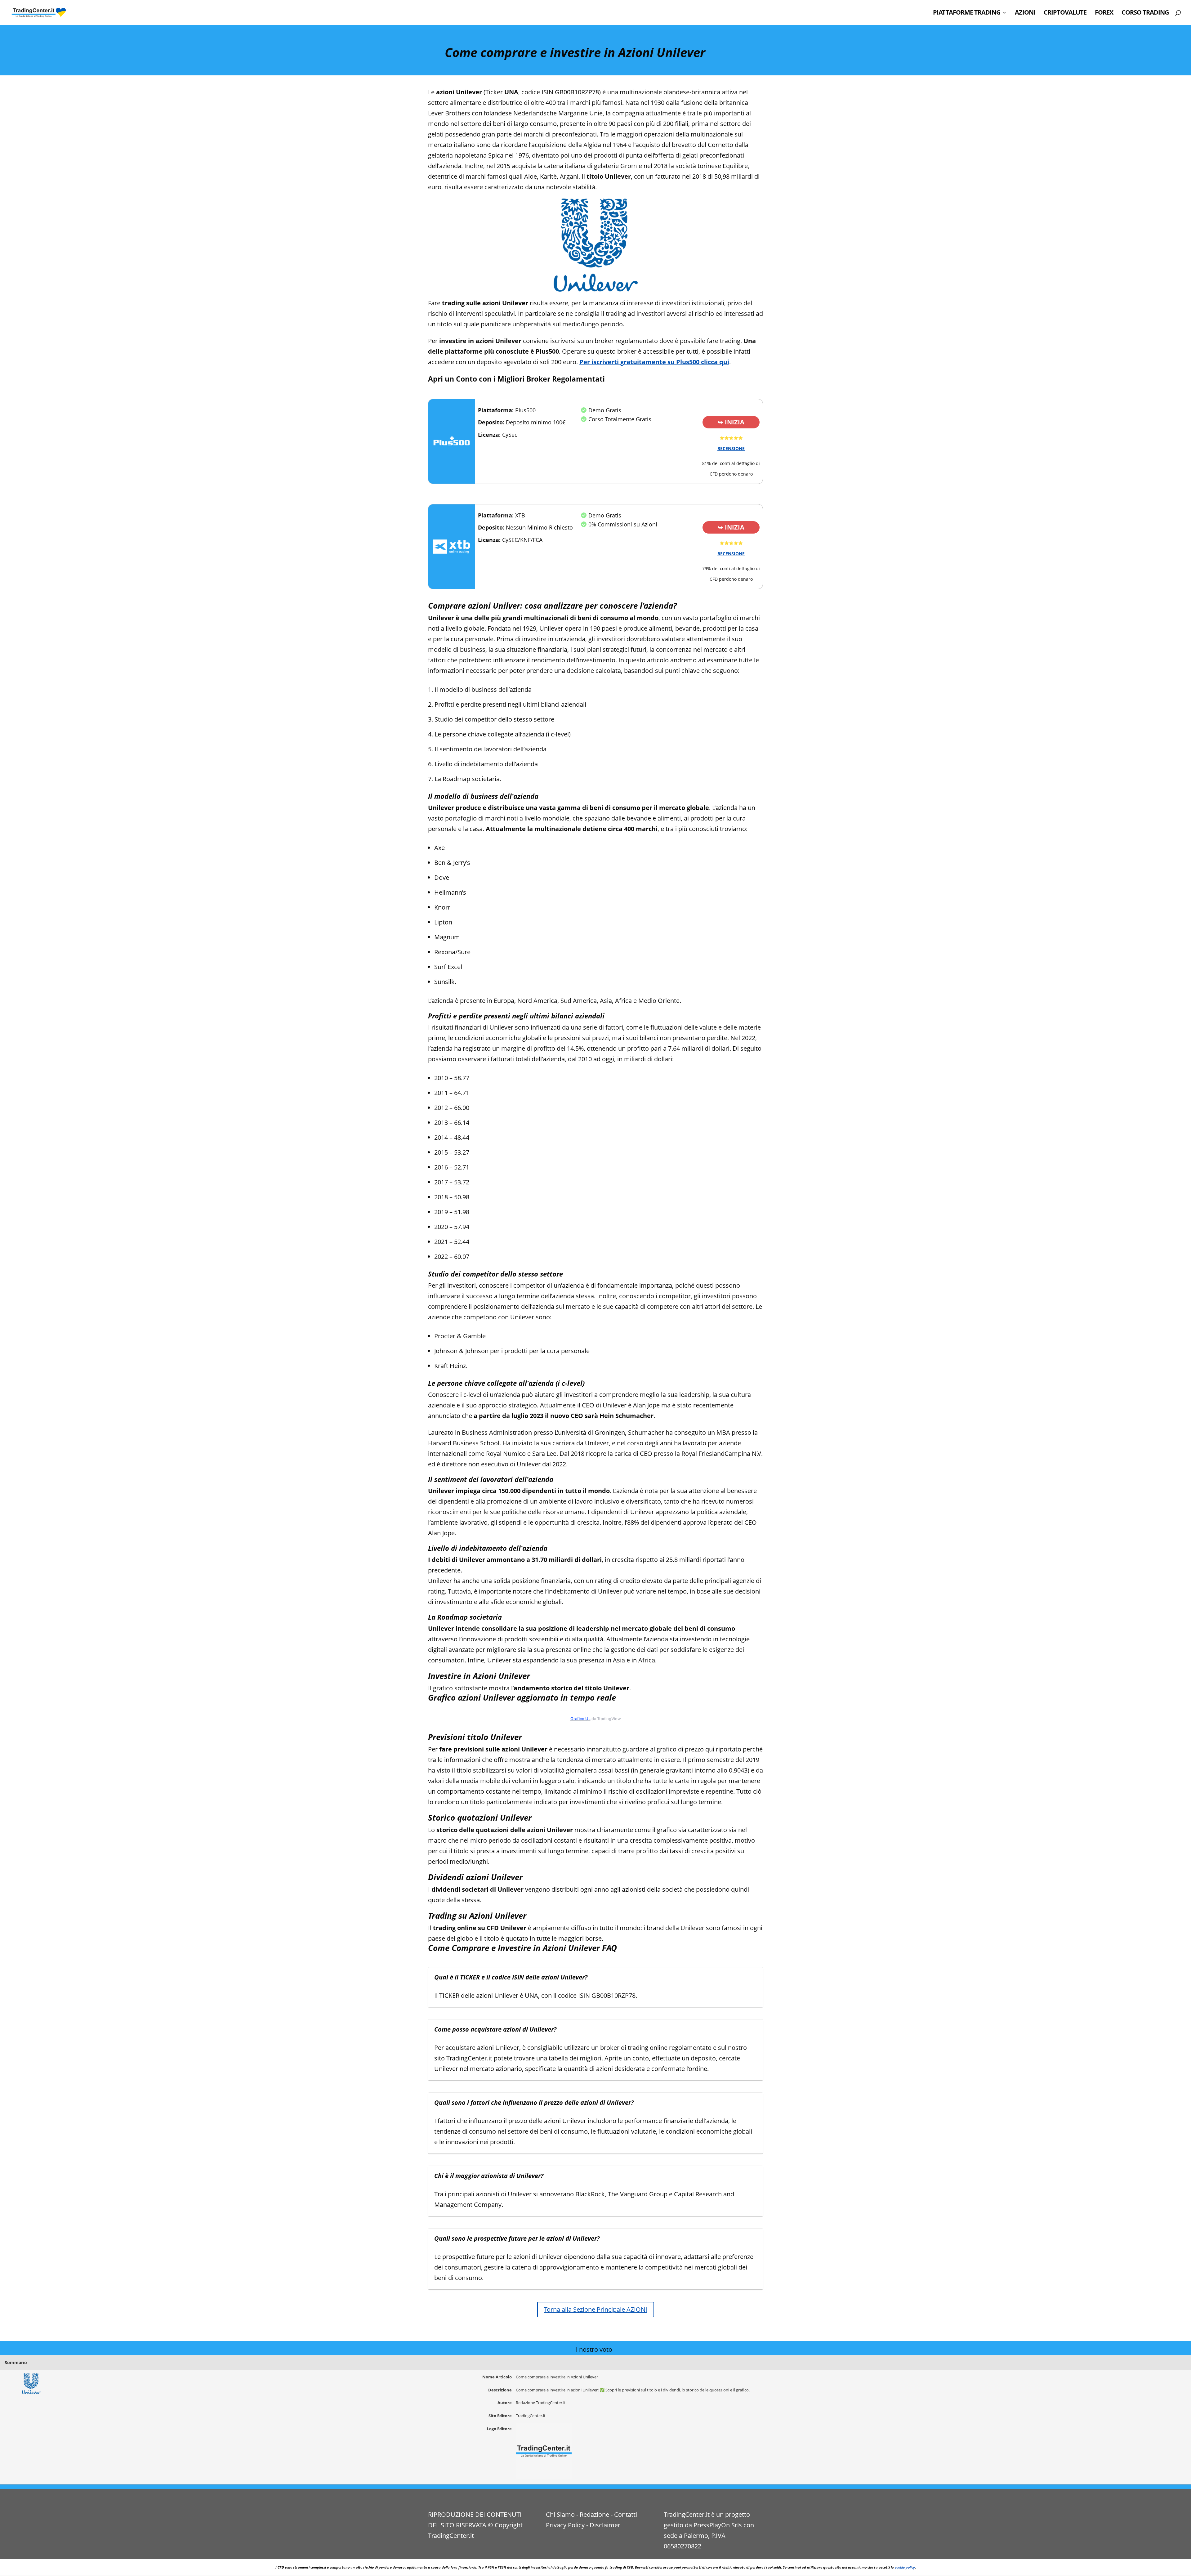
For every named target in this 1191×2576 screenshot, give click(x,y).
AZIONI (1025, 13)
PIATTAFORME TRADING (967, 13)
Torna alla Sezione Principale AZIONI (596, 2309)
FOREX (1104, 13)
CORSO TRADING (1145, 13)
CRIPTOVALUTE (1065, 13)
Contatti (626, 2514)
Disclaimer (605, 2525)
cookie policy (905, 2567)
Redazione (594, 2514)
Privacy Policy (565, 2525)
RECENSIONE (731, 448)
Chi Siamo (560, 2514)
